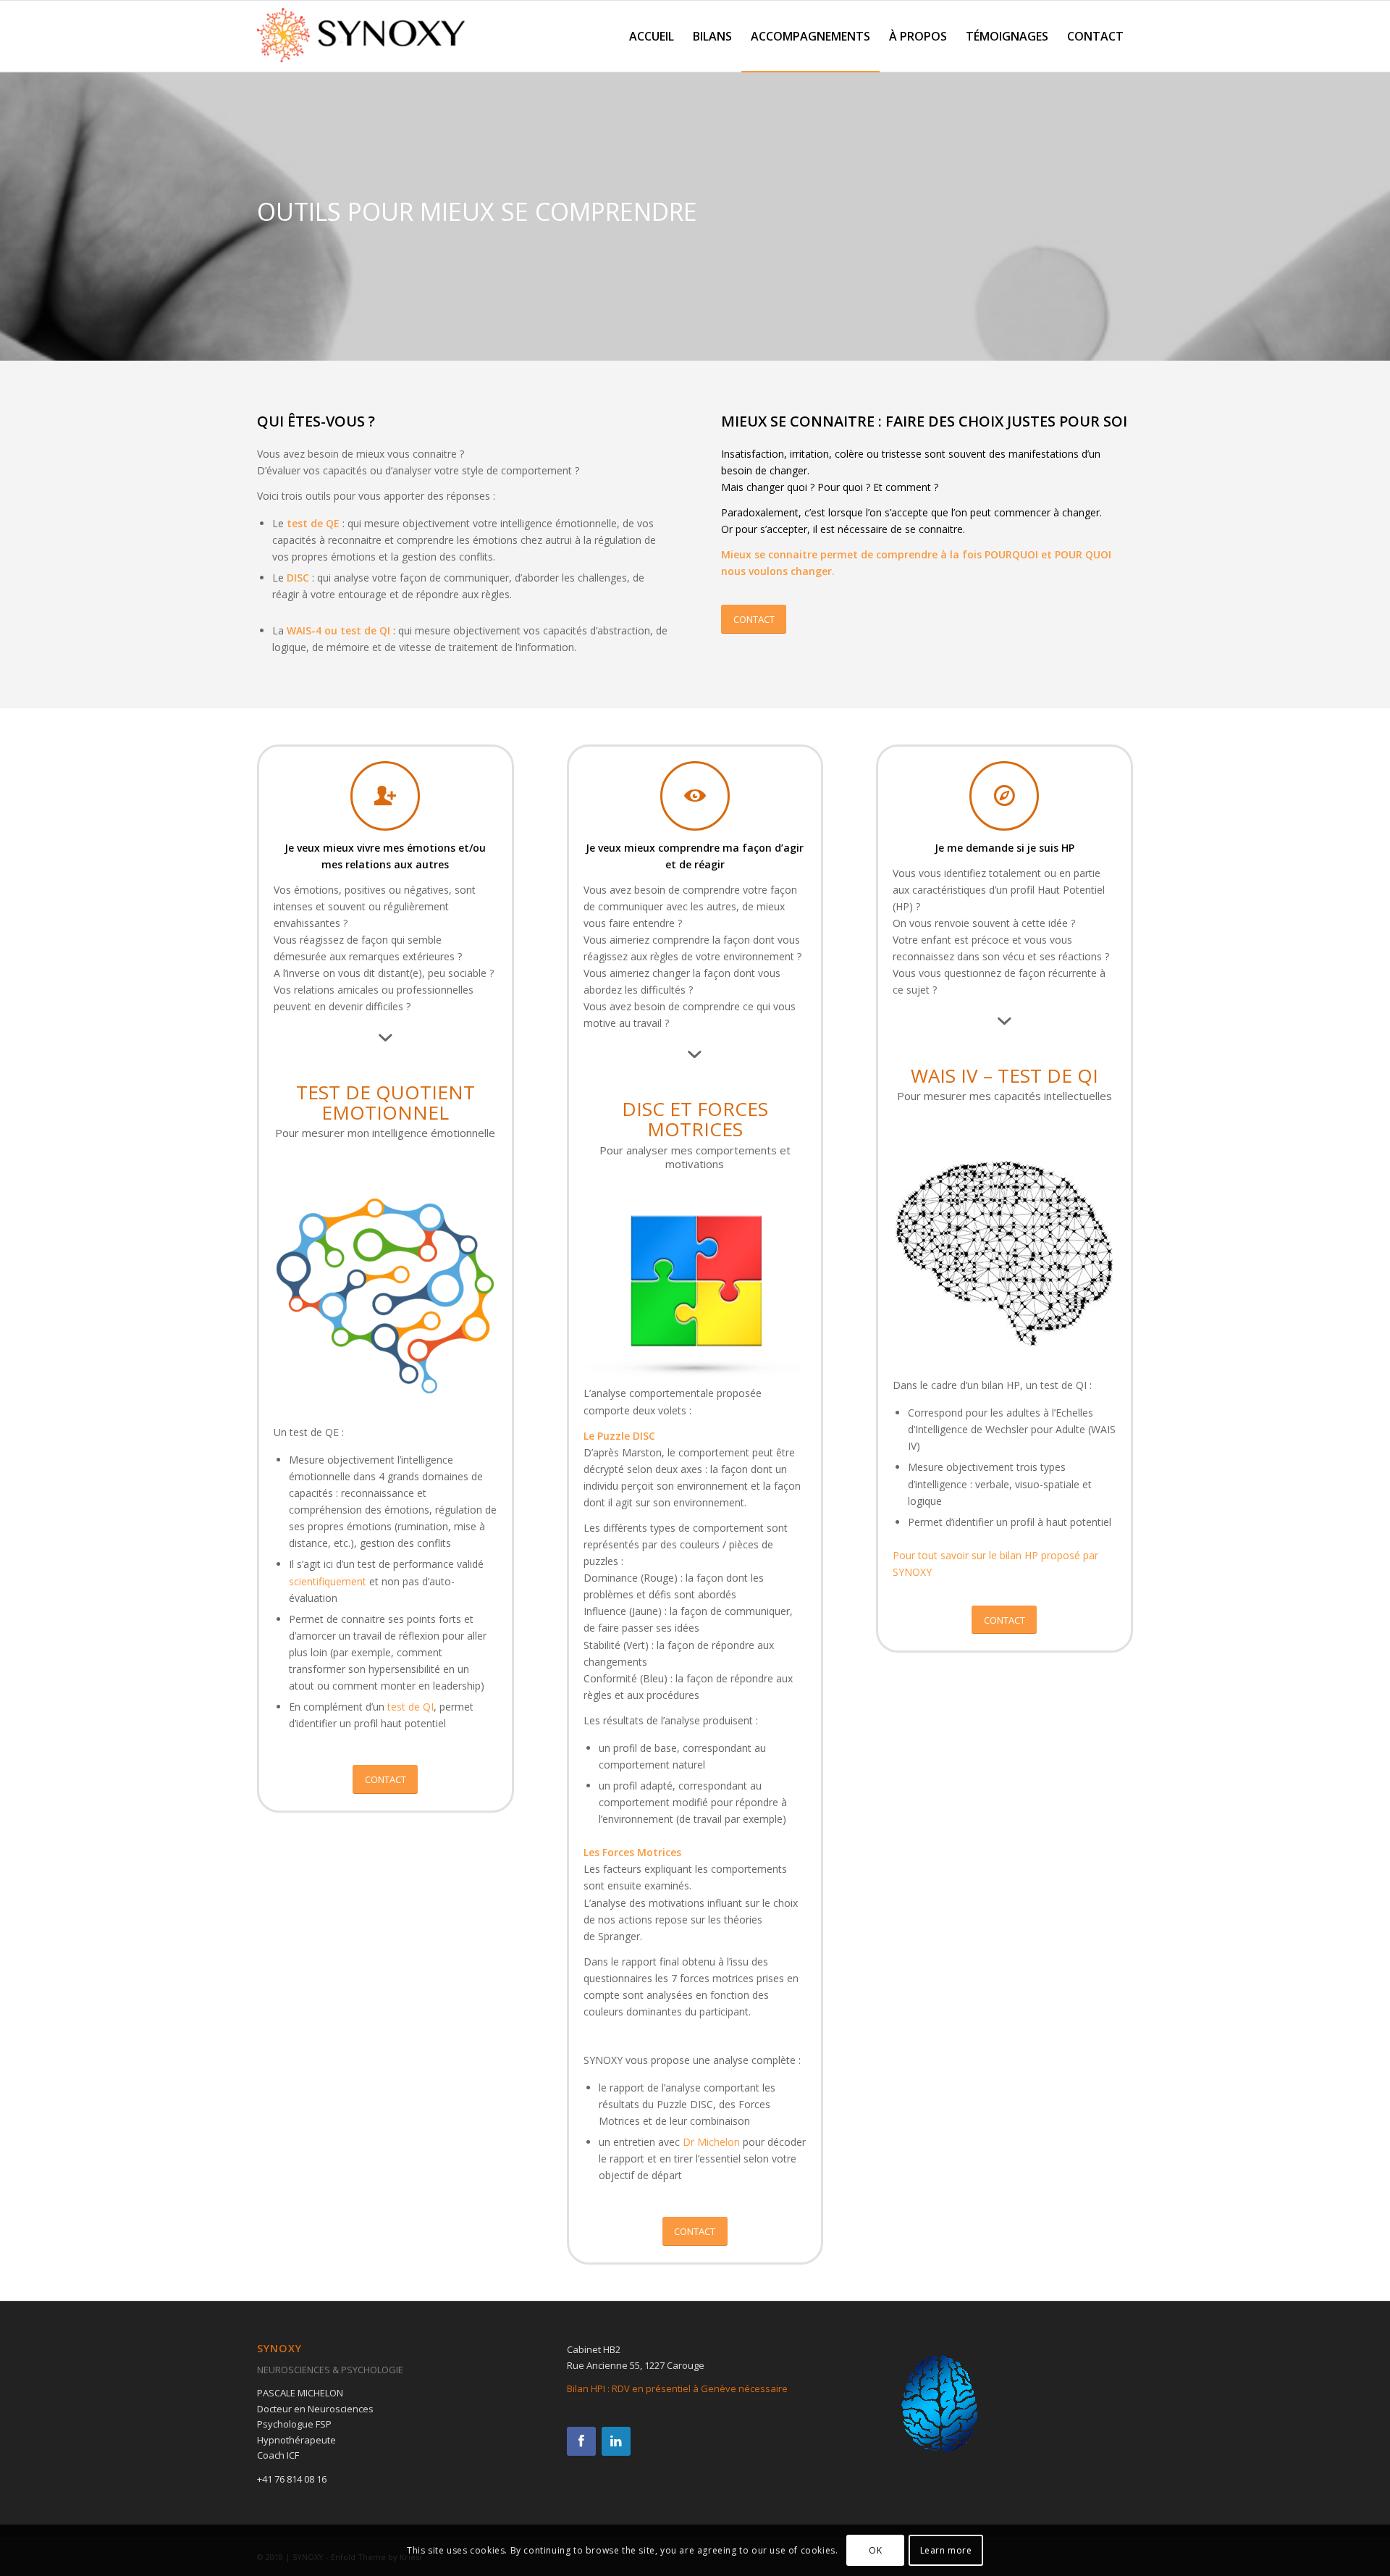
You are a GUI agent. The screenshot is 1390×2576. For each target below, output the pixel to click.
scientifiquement (328, 1581)
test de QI (410, 1707)
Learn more (946, 2550)
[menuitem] (652, 36)
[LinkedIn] (616, 2441)
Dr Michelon (711, 2142)
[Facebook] (581, 2441)
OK (875, 2550)
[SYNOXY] (366, 40)
